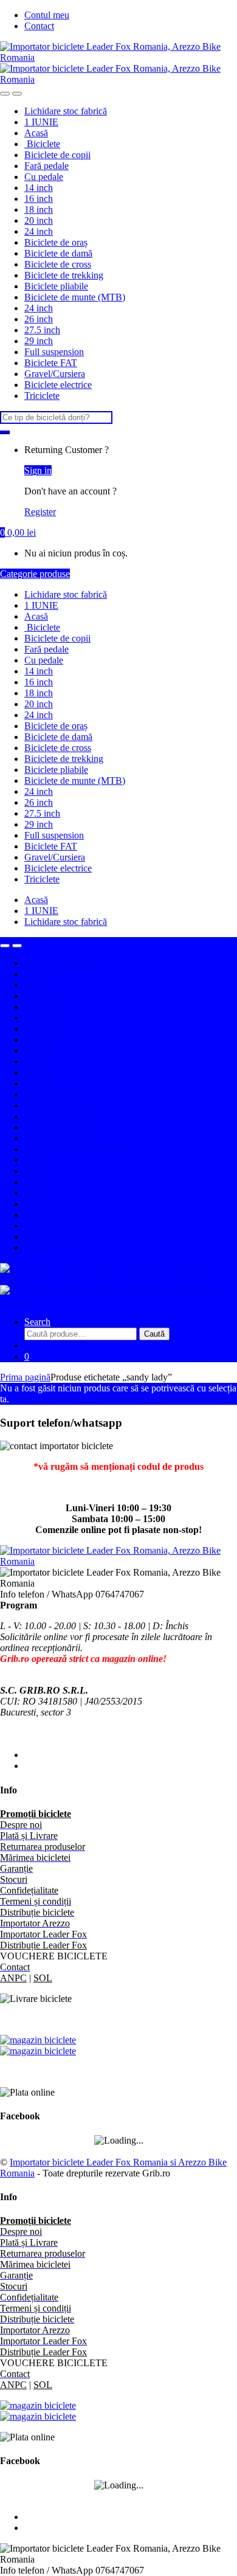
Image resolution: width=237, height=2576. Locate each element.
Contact (39, 26)
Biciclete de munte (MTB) (75, 297)
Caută (154, 1334)
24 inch (39, 231)
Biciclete (42, 144)
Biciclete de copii (57, 155)
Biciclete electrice (58, 385)
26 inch (39, 319)
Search (37, 1322)
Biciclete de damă (58, 253)
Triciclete (42, 396)
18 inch (39, 209)
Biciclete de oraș (56, 242)
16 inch (39, 199)
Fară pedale (46, 166)
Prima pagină (25, 1377)
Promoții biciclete (36, 1814)
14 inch (39, 188)
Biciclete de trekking (64, 275)
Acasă (36, 133)
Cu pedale (44, 177)
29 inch (39, 341)
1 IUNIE (41, 122)
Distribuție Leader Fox (43, 1945)
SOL (43, 1978)
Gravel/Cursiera (55, 374)
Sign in (38, 470)
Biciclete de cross (58, 264)
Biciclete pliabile (56, 286)
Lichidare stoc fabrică (66, 111)
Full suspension (54, 352)
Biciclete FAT (51, 363)
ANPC (13, 1978)
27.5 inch (42, 330)
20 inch (39, 220)
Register (40, 512)
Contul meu (47, 15)
